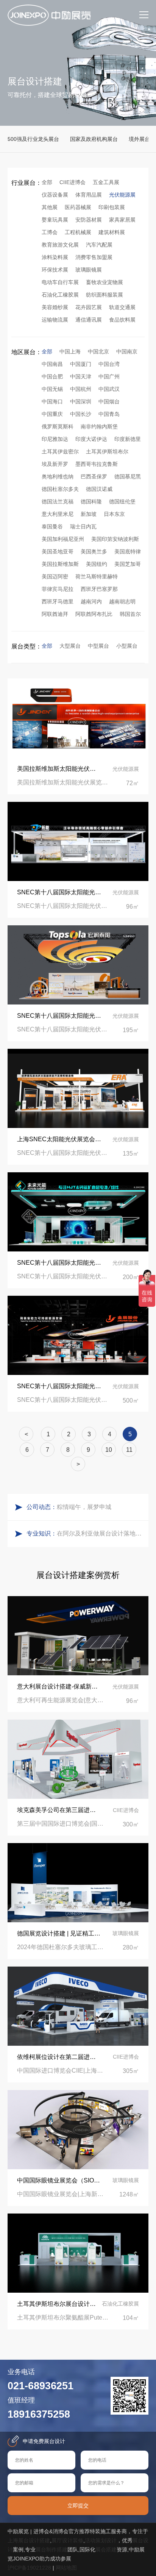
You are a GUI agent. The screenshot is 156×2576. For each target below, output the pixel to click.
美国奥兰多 (94, 551)
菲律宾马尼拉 (58, 589)
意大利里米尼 (58, 514)
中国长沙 (81, 414)
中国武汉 (109, 389)
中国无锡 (52, 389)
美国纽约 (97, 564)
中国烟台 (109, 401)
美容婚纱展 (55, 307)
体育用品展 (89, 195)
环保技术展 (55, 270)
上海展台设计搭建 (29, 2540)
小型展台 (127, 646)
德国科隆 (91, 501)
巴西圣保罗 (94, 476)
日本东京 (114, 514)
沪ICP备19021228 (29, 2568)
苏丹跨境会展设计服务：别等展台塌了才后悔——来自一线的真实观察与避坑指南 (101, 1533)
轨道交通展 (122, 307)
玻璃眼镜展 (89, 270)
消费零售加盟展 (94, 257)
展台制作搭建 (51, 2549)
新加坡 (89, 514)
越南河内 (91, 601)
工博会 (50, 232)
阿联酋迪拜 (55, 614)
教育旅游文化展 (60, 245)
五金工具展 (106, 182)
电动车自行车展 (60, 282)
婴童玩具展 (55, 220)
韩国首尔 (130, 614)
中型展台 (98, 646)
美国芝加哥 (128, 564)
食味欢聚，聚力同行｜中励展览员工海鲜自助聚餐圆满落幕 (101, 1507)
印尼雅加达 (55, 439)
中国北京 (98, 351)
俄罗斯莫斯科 (58, 426)
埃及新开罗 (55, 464)
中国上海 (70, 351)
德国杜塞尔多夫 (60, 489)
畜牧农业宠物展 (105, 282)
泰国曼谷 (52, 526)
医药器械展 (78, 207)
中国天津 (81, 376)
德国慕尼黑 (128, 476)
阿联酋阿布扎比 (94, 614)
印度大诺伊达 (91, 439)
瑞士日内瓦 (83, 526)
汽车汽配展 (99, 245)
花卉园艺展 (89, 307)
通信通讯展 (89, 320)
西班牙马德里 (58, 601)
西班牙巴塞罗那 (99, 589)
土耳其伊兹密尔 (60, 451)
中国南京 (127, 351)
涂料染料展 (55, 257)
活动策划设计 (101, 2540)
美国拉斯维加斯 (60, 564)
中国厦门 (81, 364)
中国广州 (109, 376)
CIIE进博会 (73, 182)
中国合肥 (52, 376)
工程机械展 (78, 232)
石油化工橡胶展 (60, 295)
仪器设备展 (55, 195)
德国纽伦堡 (122, 501)
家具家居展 (122, 220)
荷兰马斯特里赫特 (97, 576)
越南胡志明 (122, 601)
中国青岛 (109, 414)
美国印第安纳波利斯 (115, 539)
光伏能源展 (122, 195)
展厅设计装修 (67, 2540)
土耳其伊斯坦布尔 (107, 451)
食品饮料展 (122, 320)
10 (109, 1450)
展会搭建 (106, 2549)
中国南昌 (52, 364)
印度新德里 (128, 439)
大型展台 (70, 646)
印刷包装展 (112, 207)
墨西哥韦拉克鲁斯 (97, 464)
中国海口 (52, 401)
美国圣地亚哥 (58, 551)
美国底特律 (128, 551)
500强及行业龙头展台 (33, 139)
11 (129, 1450)
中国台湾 (109, 364)
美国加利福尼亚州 (63, 539)
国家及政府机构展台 (94, 139)
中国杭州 (81, 389)
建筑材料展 (112, 232)
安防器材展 (89, 220)
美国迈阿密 (55, 576)
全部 (47, 182)
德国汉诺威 (99, 489)
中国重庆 (52, 414)
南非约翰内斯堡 (99, 426)
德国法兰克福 (58, 501)
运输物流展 (55, 320)
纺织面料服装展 (105, 295)
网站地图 (66, 2568)
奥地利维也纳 (58, 476)
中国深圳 (81, 401)
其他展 (50, 207)
